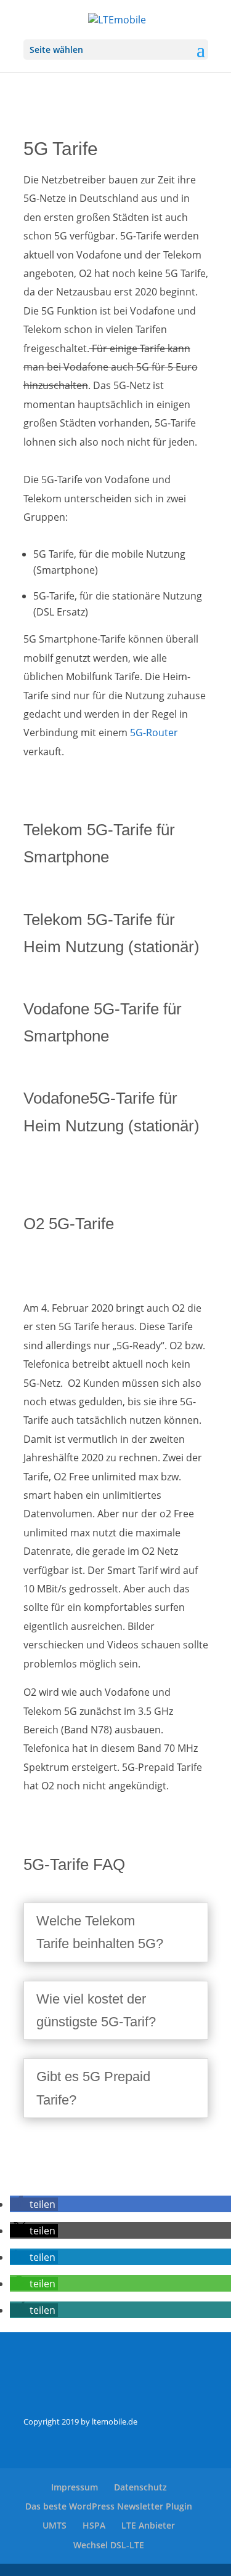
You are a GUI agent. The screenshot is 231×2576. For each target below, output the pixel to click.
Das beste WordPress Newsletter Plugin (109, 2506)
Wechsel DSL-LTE (109, 2545)
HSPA (94, 2525)
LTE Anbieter (148, 2525)
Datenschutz (140, 2487)
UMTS (55, 2525)
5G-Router (154, 732)
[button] (34, 2204)
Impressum (75, 2487)
